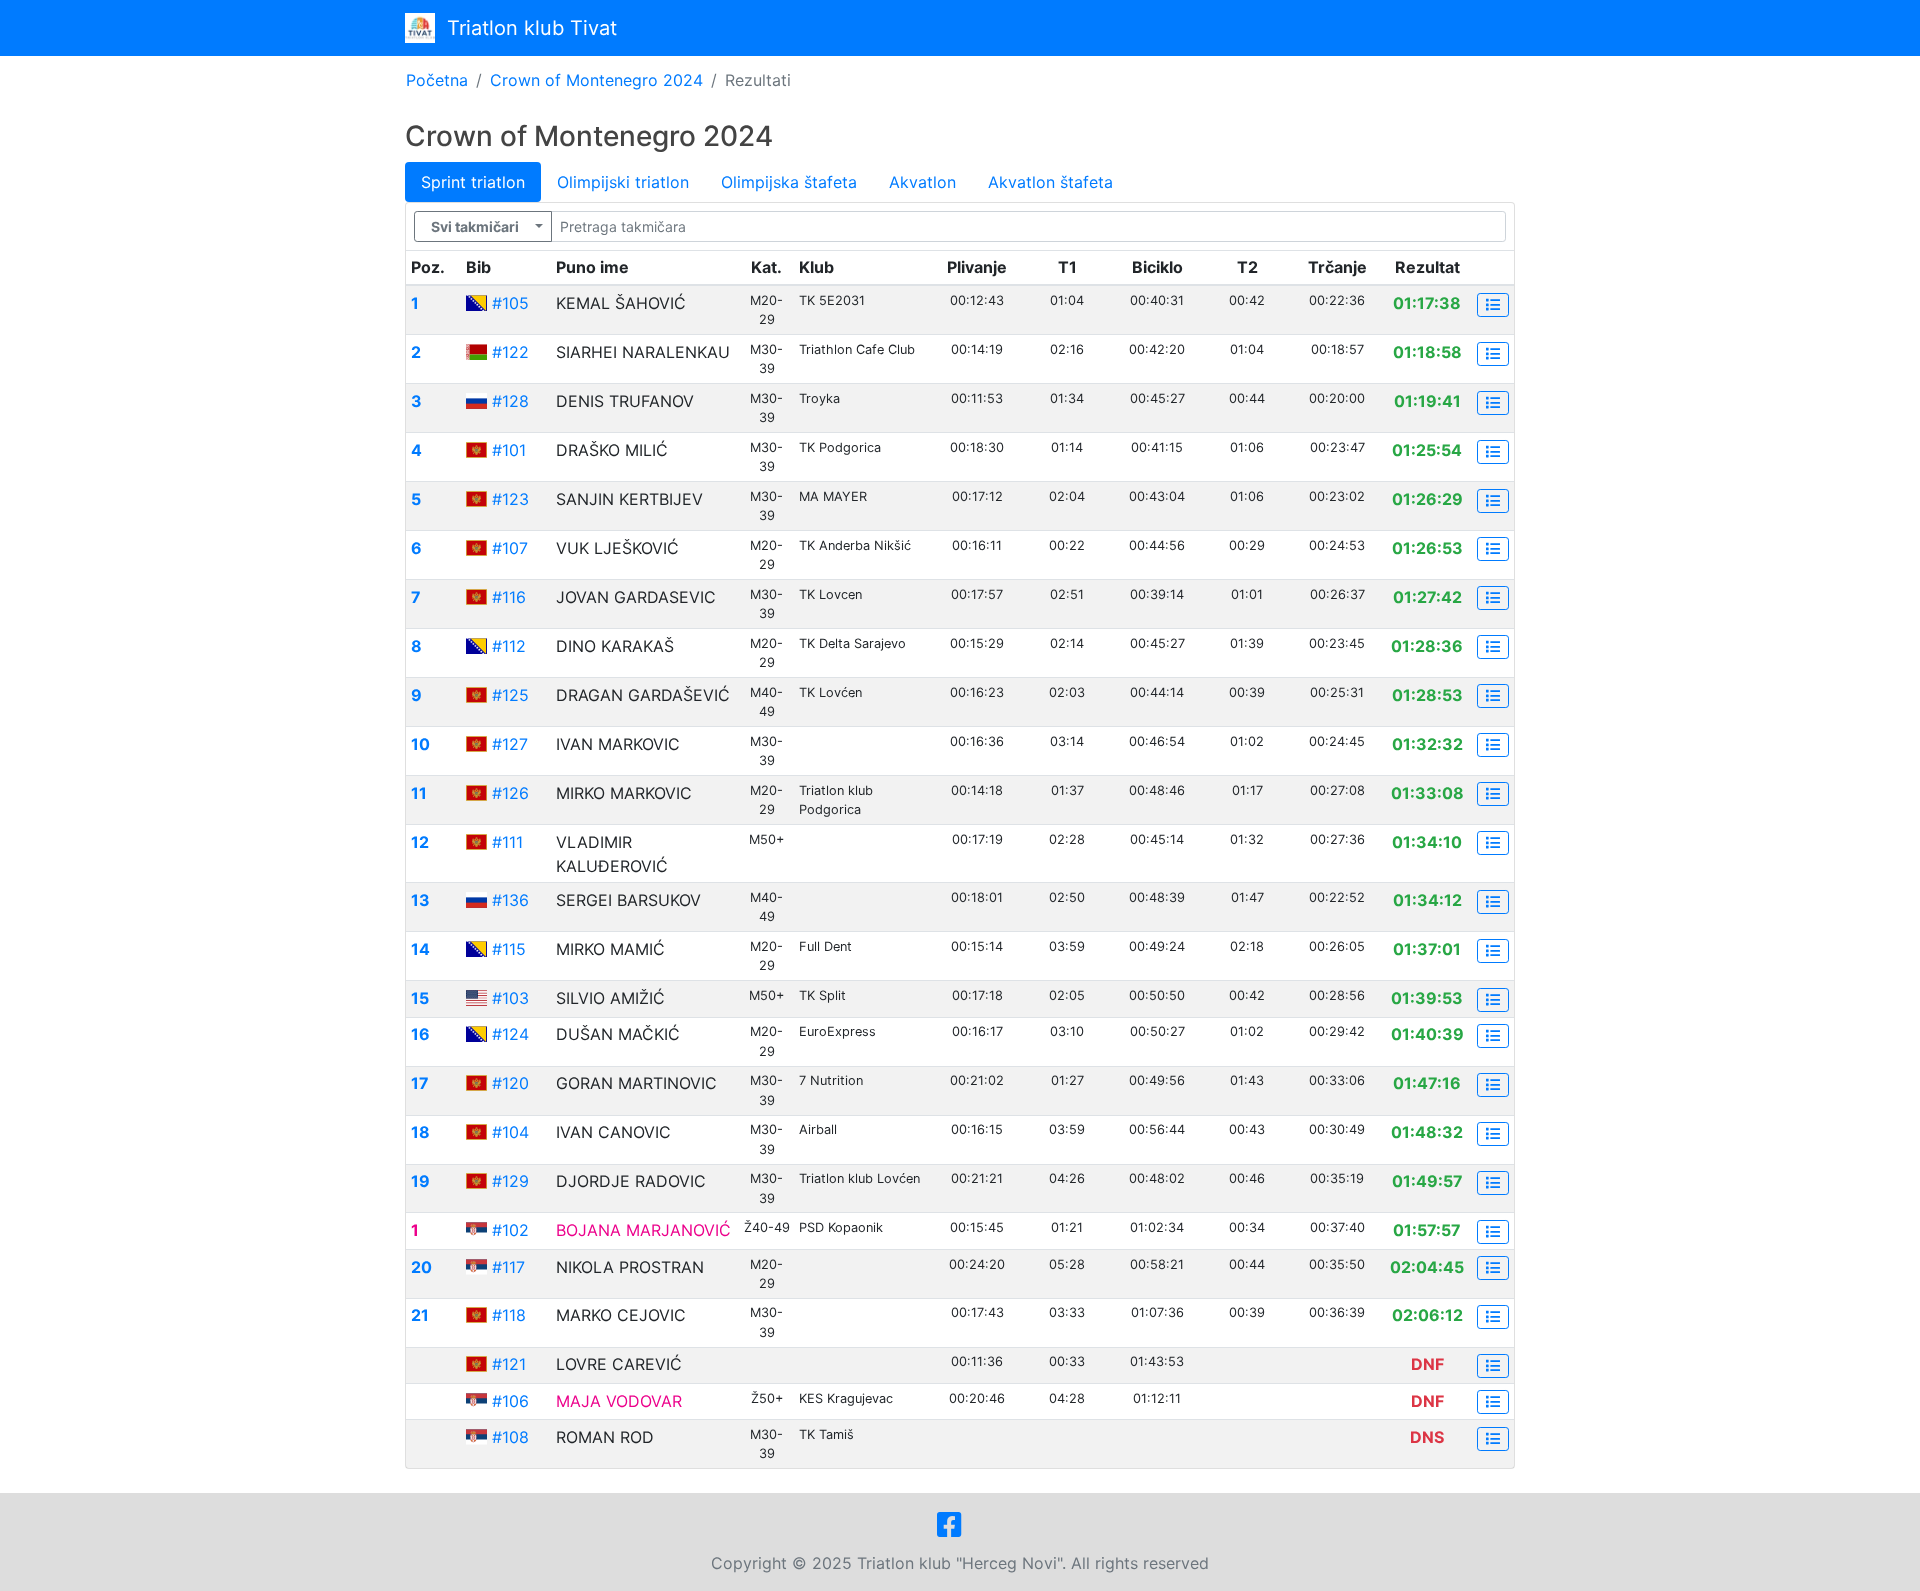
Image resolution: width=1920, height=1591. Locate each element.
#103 (510, 998)
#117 (508, 1267)
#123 (510, 499)
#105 (510, 303)
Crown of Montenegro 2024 (596, 80)
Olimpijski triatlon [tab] (623, 182)
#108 (510, 1437)
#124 (510, 1034)
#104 (510, 1132)
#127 (510, 744)
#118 (509, 1315)
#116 (509, 597)
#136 (510, 900)
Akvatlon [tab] (922, 182)
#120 (510, 1083)
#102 (510, 1230)
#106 (510, 1401)
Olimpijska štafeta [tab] (789, 182)
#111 (507, 842)
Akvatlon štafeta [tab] (1050, 182)
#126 (510, 793)
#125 (510, 695)
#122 (510, 352)
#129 (510, 1181)
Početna (437, 80)
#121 (509, 1364)
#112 (509, 646)
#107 (510, 548)
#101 (509, 450)
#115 (509, 949)
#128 (510, 401)
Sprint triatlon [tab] (473, 182)
